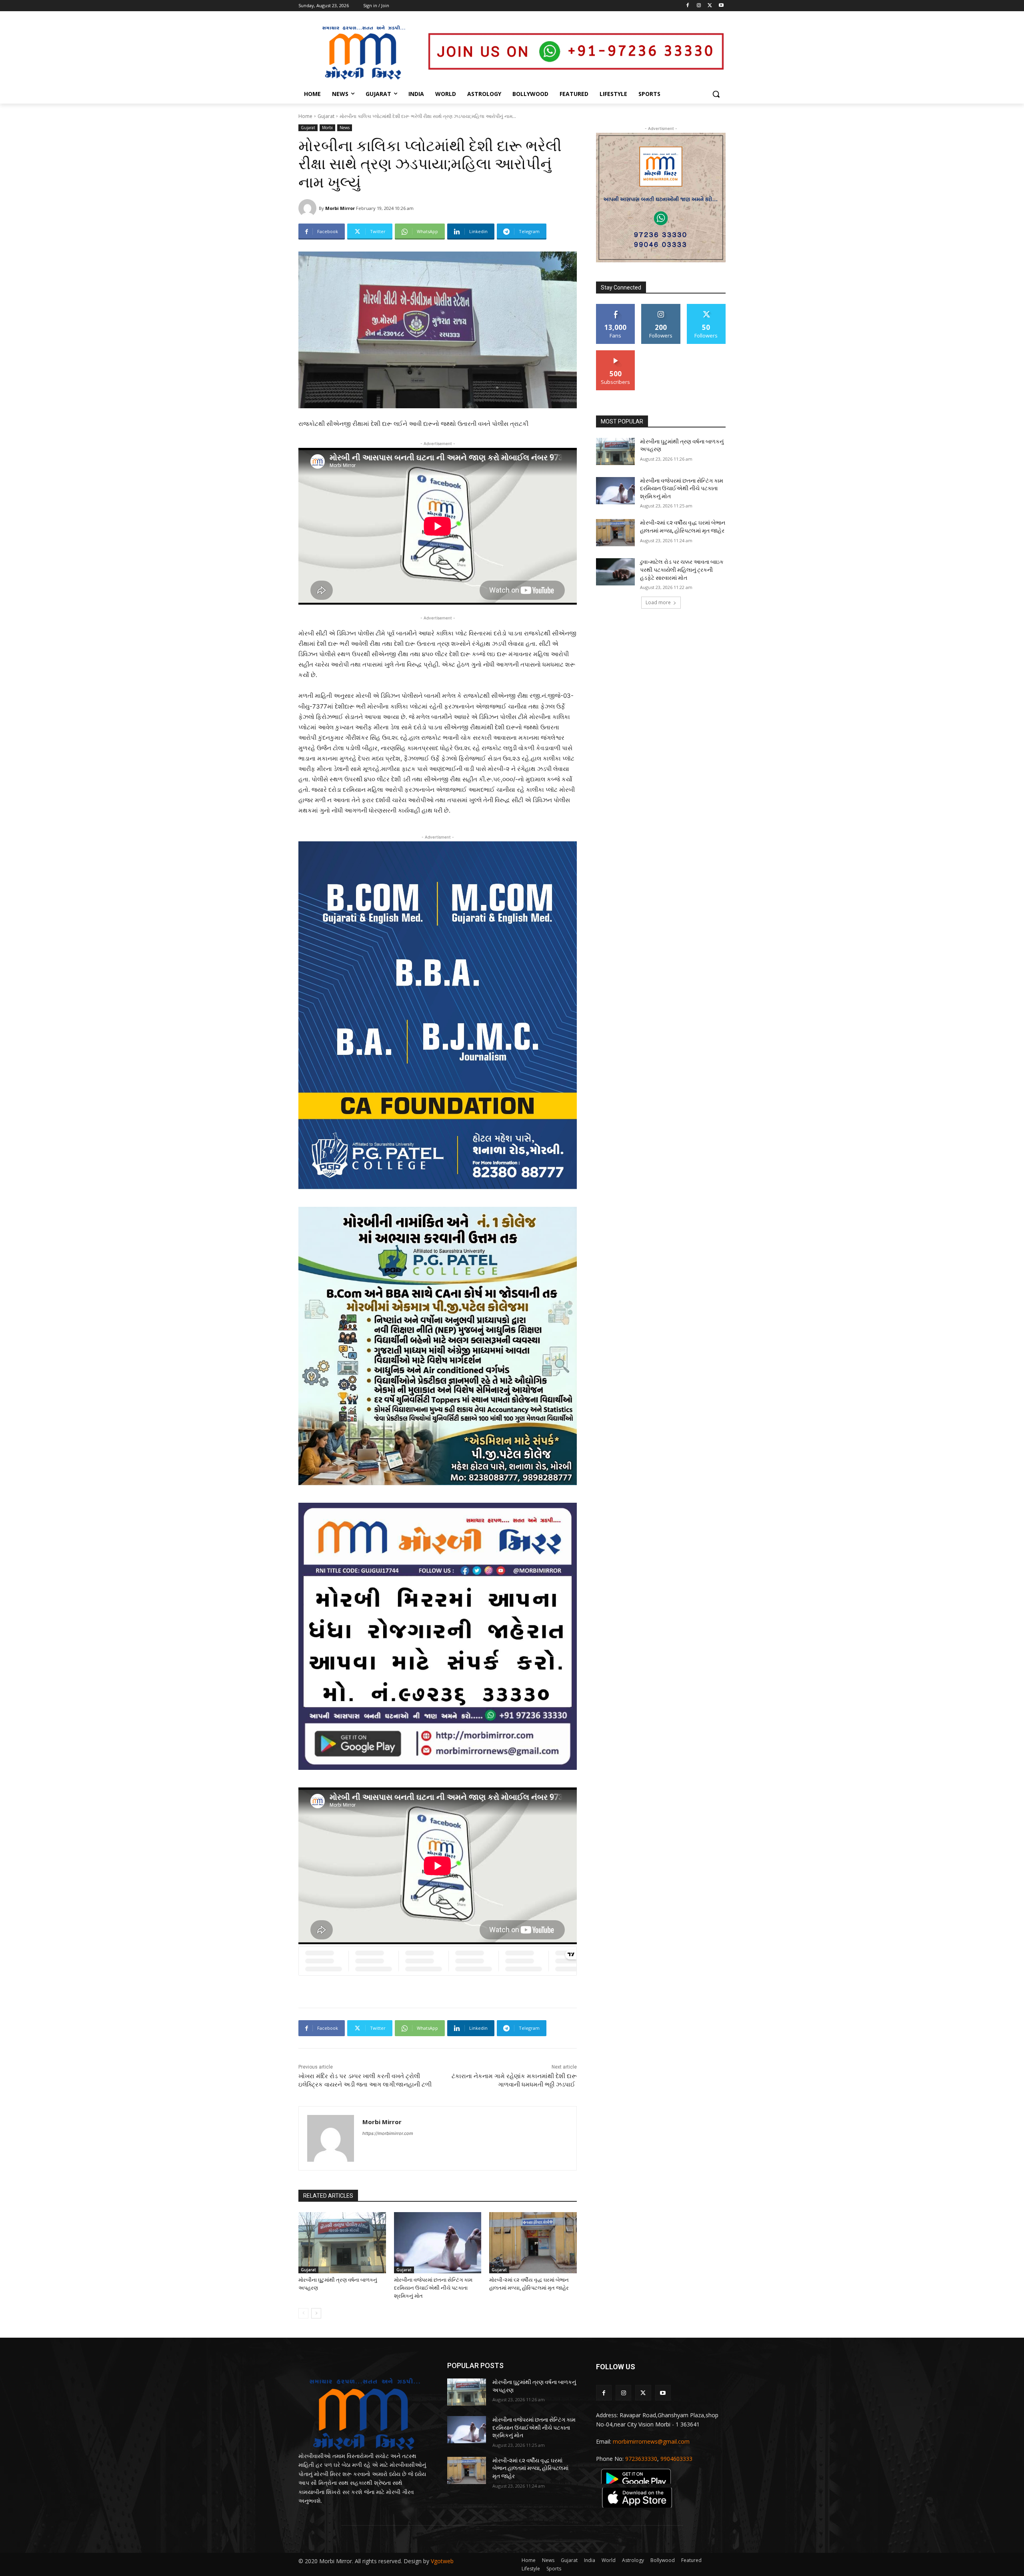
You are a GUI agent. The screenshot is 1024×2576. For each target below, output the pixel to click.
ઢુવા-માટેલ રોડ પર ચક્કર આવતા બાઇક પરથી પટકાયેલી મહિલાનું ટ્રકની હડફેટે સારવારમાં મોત (682, 570)
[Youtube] (721, 6)
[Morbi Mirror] (309, 208)
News (345, 128)
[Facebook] (688, 6)
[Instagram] (699, 6)
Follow (661, 307)
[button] (716, 94)
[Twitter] (710, 6)
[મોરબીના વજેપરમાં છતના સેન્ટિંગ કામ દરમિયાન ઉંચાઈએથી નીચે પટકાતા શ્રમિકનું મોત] (438, 2243)
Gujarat (326, 116)
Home (305, 116)
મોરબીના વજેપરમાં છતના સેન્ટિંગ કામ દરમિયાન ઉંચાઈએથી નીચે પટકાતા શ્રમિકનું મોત (433, 2288)
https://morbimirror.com (388, 2133)
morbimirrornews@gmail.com (651, 2441)
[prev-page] (303, 2313)
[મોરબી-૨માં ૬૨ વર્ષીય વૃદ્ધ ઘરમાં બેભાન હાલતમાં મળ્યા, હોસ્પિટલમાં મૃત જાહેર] (533, 2243)
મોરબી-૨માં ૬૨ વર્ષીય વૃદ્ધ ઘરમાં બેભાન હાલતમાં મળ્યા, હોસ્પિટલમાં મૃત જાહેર (530, 2468)
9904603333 (676, 2459)
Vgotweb (442, 2561)
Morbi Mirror (340, 208)
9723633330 (641, 2459)
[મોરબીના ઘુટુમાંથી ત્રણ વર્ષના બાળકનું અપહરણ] (342, 2243)
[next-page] (316, 2313)
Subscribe (616, 353)
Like (616, 307)
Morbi (327, 128)
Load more (658, 602)
